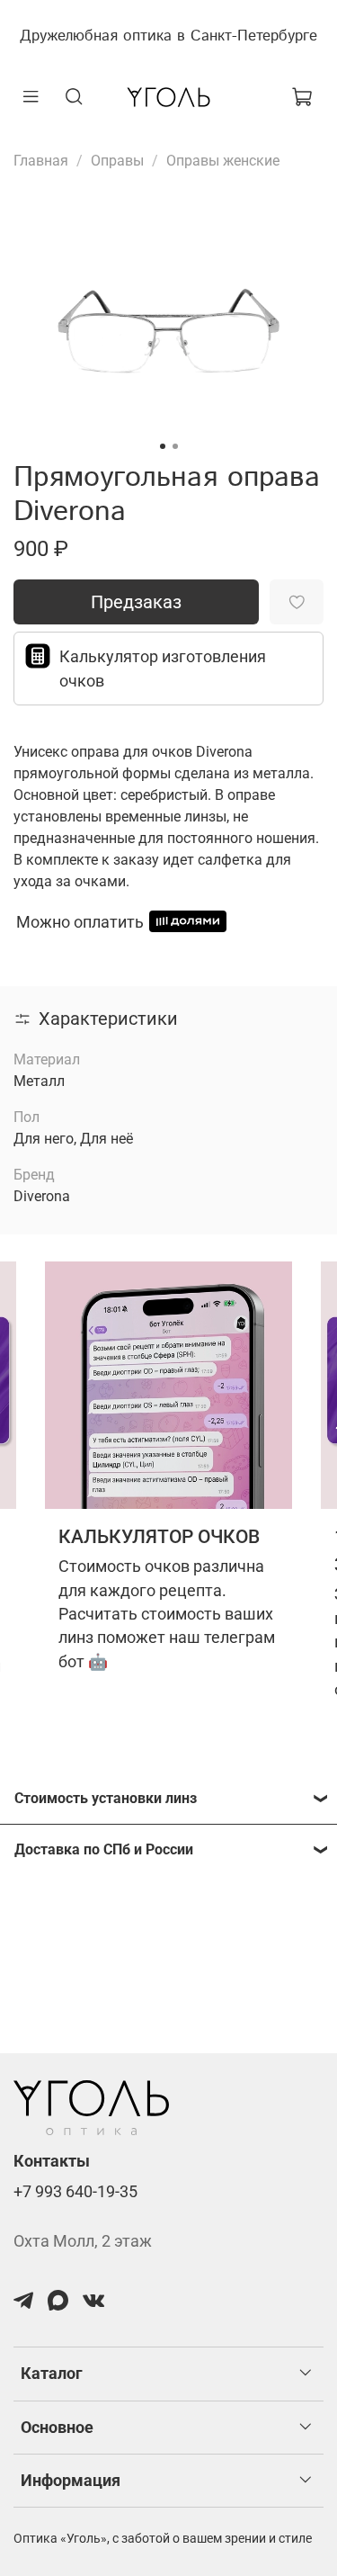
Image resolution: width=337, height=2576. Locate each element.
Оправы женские (223, 161)
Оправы (117, 161)
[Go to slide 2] (175, 446)
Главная (41, 161)
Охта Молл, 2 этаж (83, 2241)
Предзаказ (136, 602)
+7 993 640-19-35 (75, 2192)
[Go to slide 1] (163, 446)
